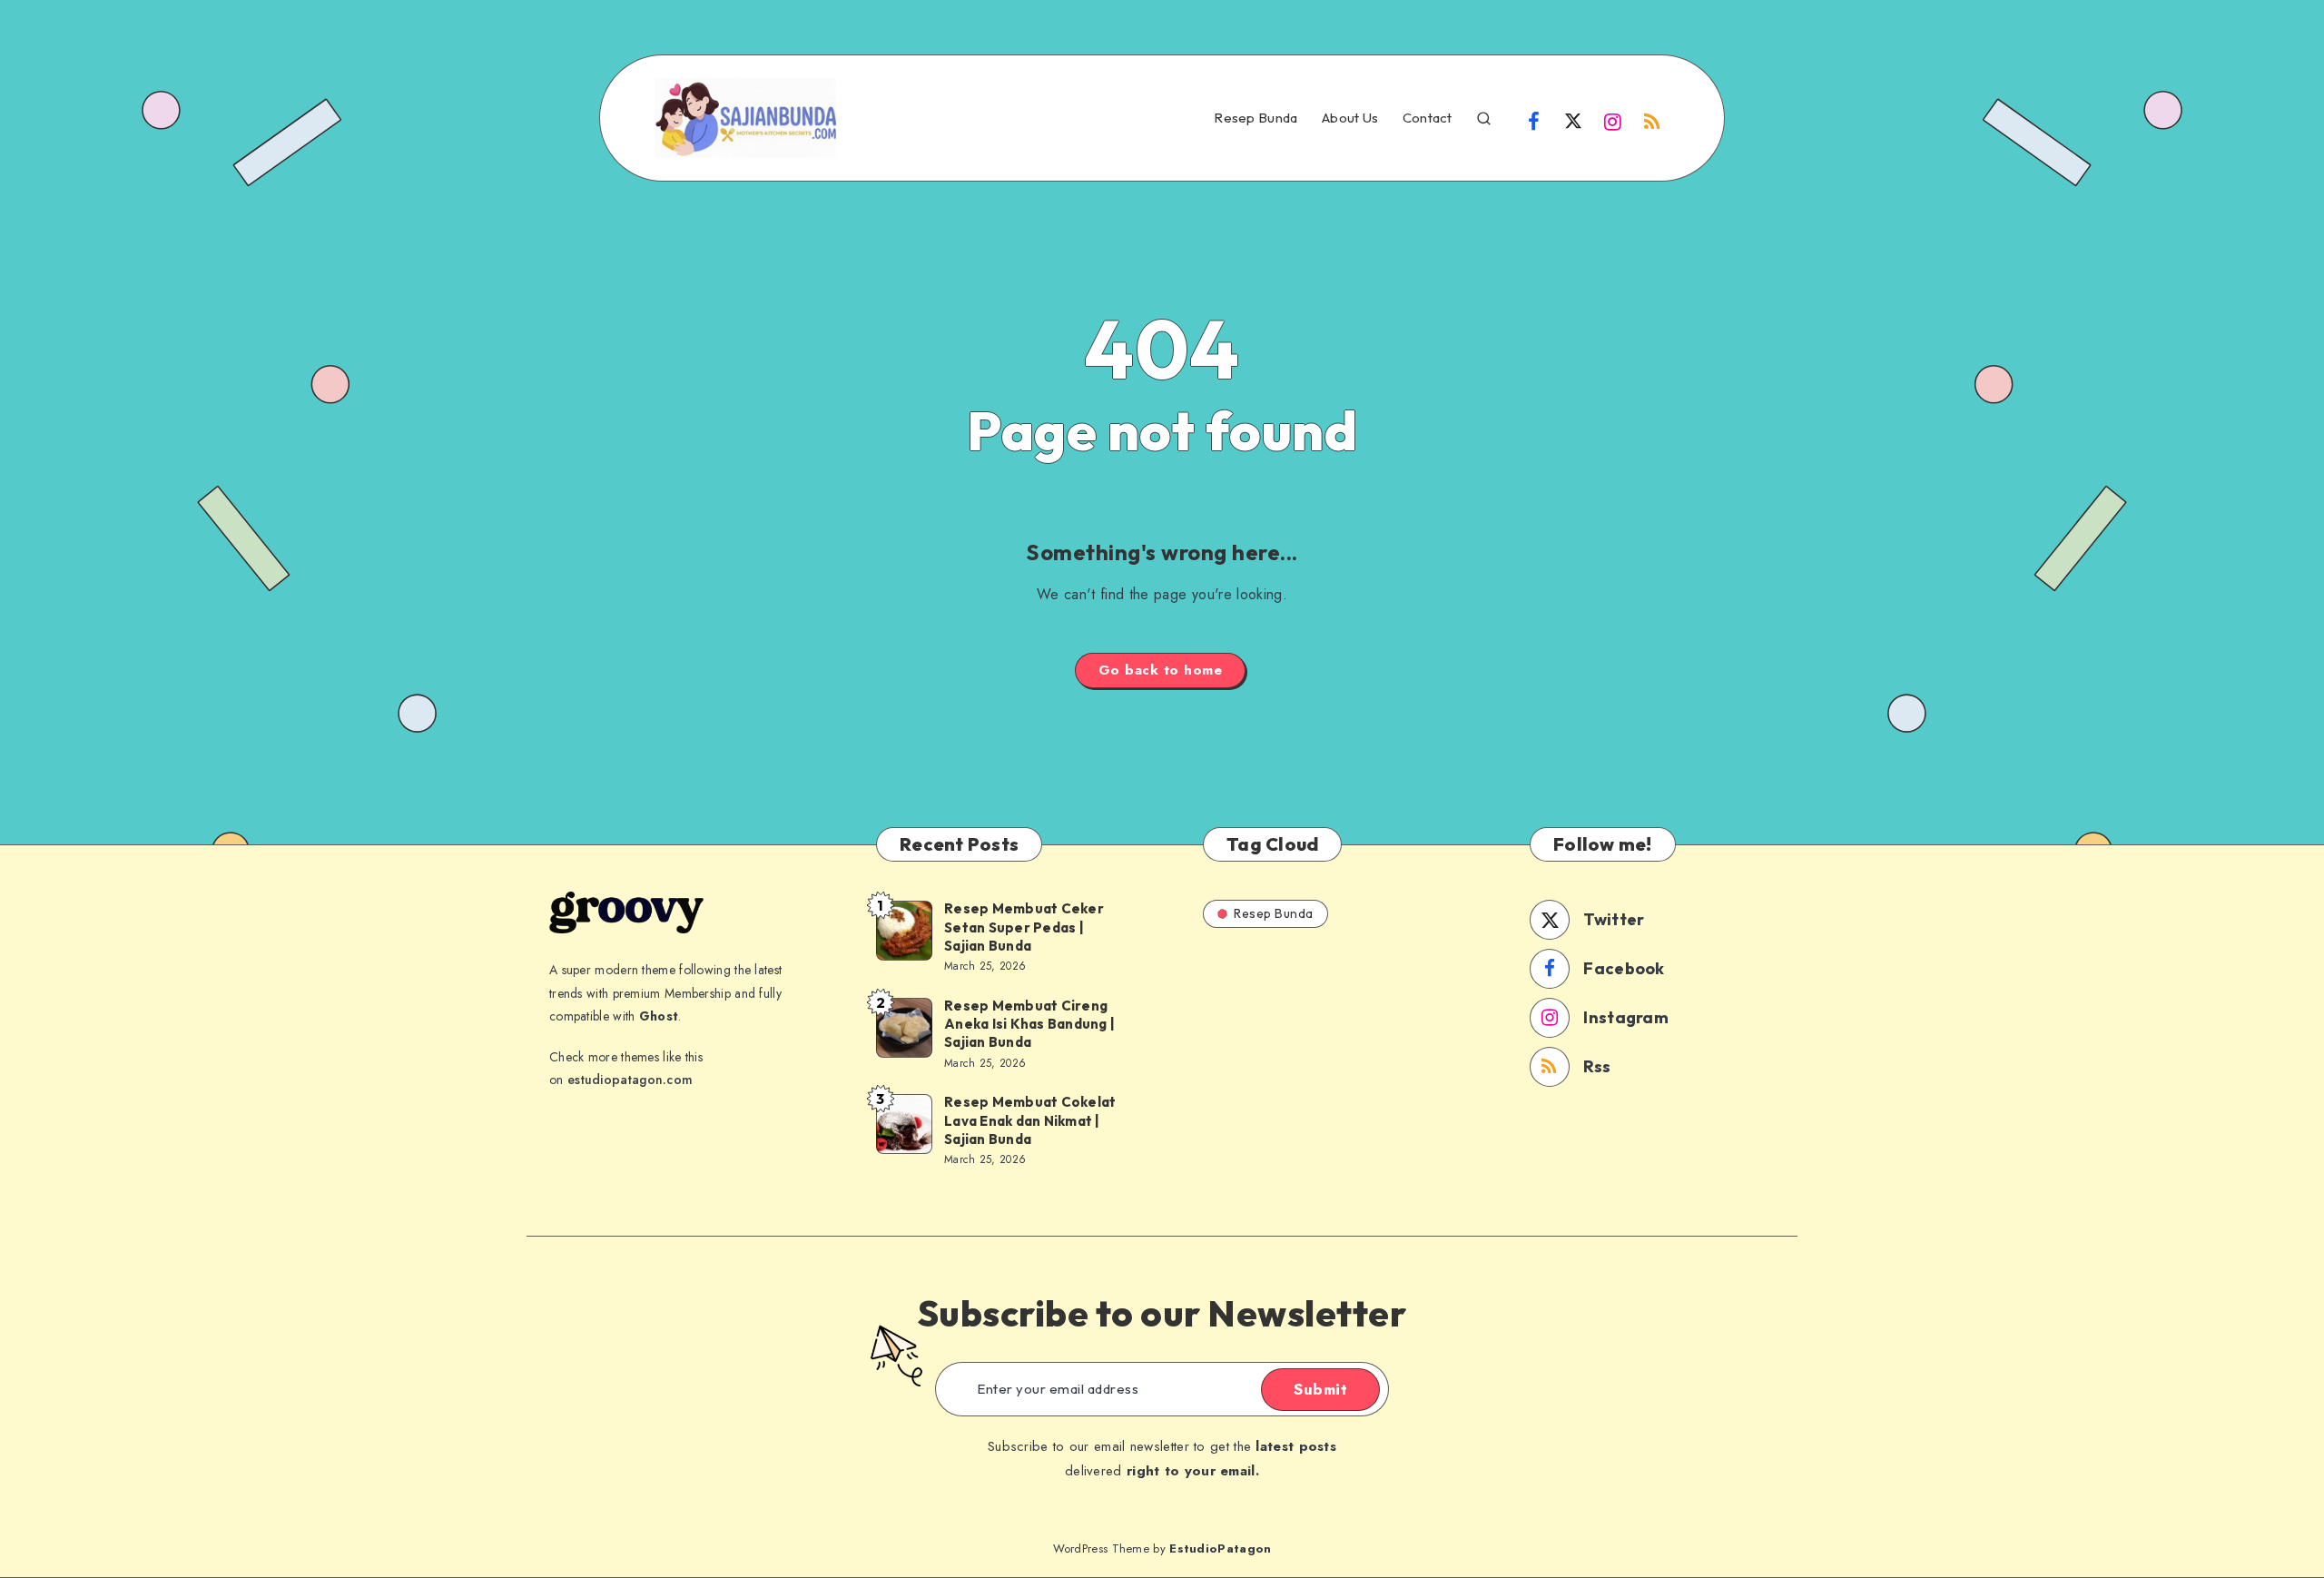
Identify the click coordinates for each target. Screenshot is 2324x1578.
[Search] (1484, 116)
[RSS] (1652, 120)
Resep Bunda (1256, 118)
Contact (1428, 118)
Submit (1320, 1389)
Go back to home (1161, 670)
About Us (1350, 118)
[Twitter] (1573, 120)
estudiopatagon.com (630, 1080)
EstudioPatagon (1220, 1548)
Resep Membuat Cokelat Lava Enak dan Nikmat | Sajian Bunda (1030, 1120)
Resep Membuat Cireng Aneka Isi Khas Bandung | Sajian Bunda (1029, 1024)
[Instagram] (1613, 120)
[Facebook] (1534, 120)
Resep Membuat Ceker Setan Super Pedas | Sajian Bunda (1024, 927)
